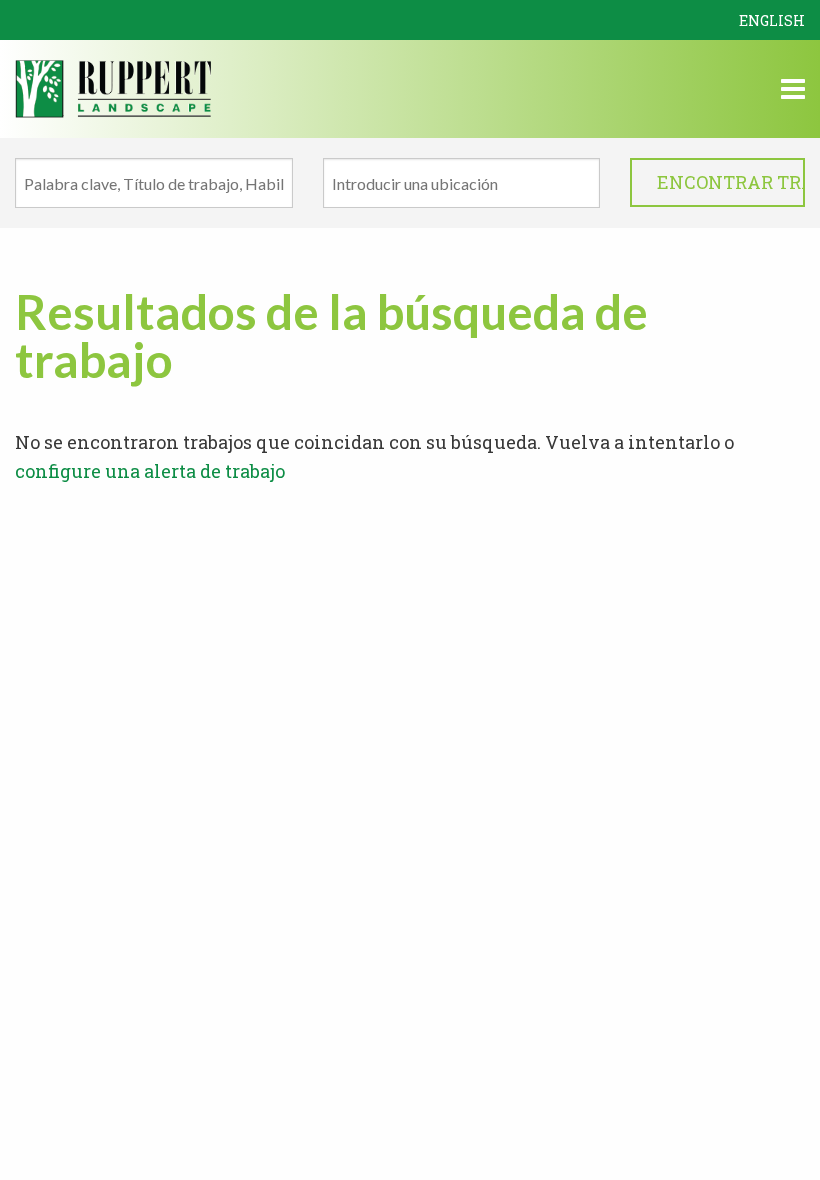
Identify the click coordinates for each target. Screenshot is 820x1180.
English (772, 20)
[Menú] (793, 92)
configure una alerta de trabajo (150, 471)
